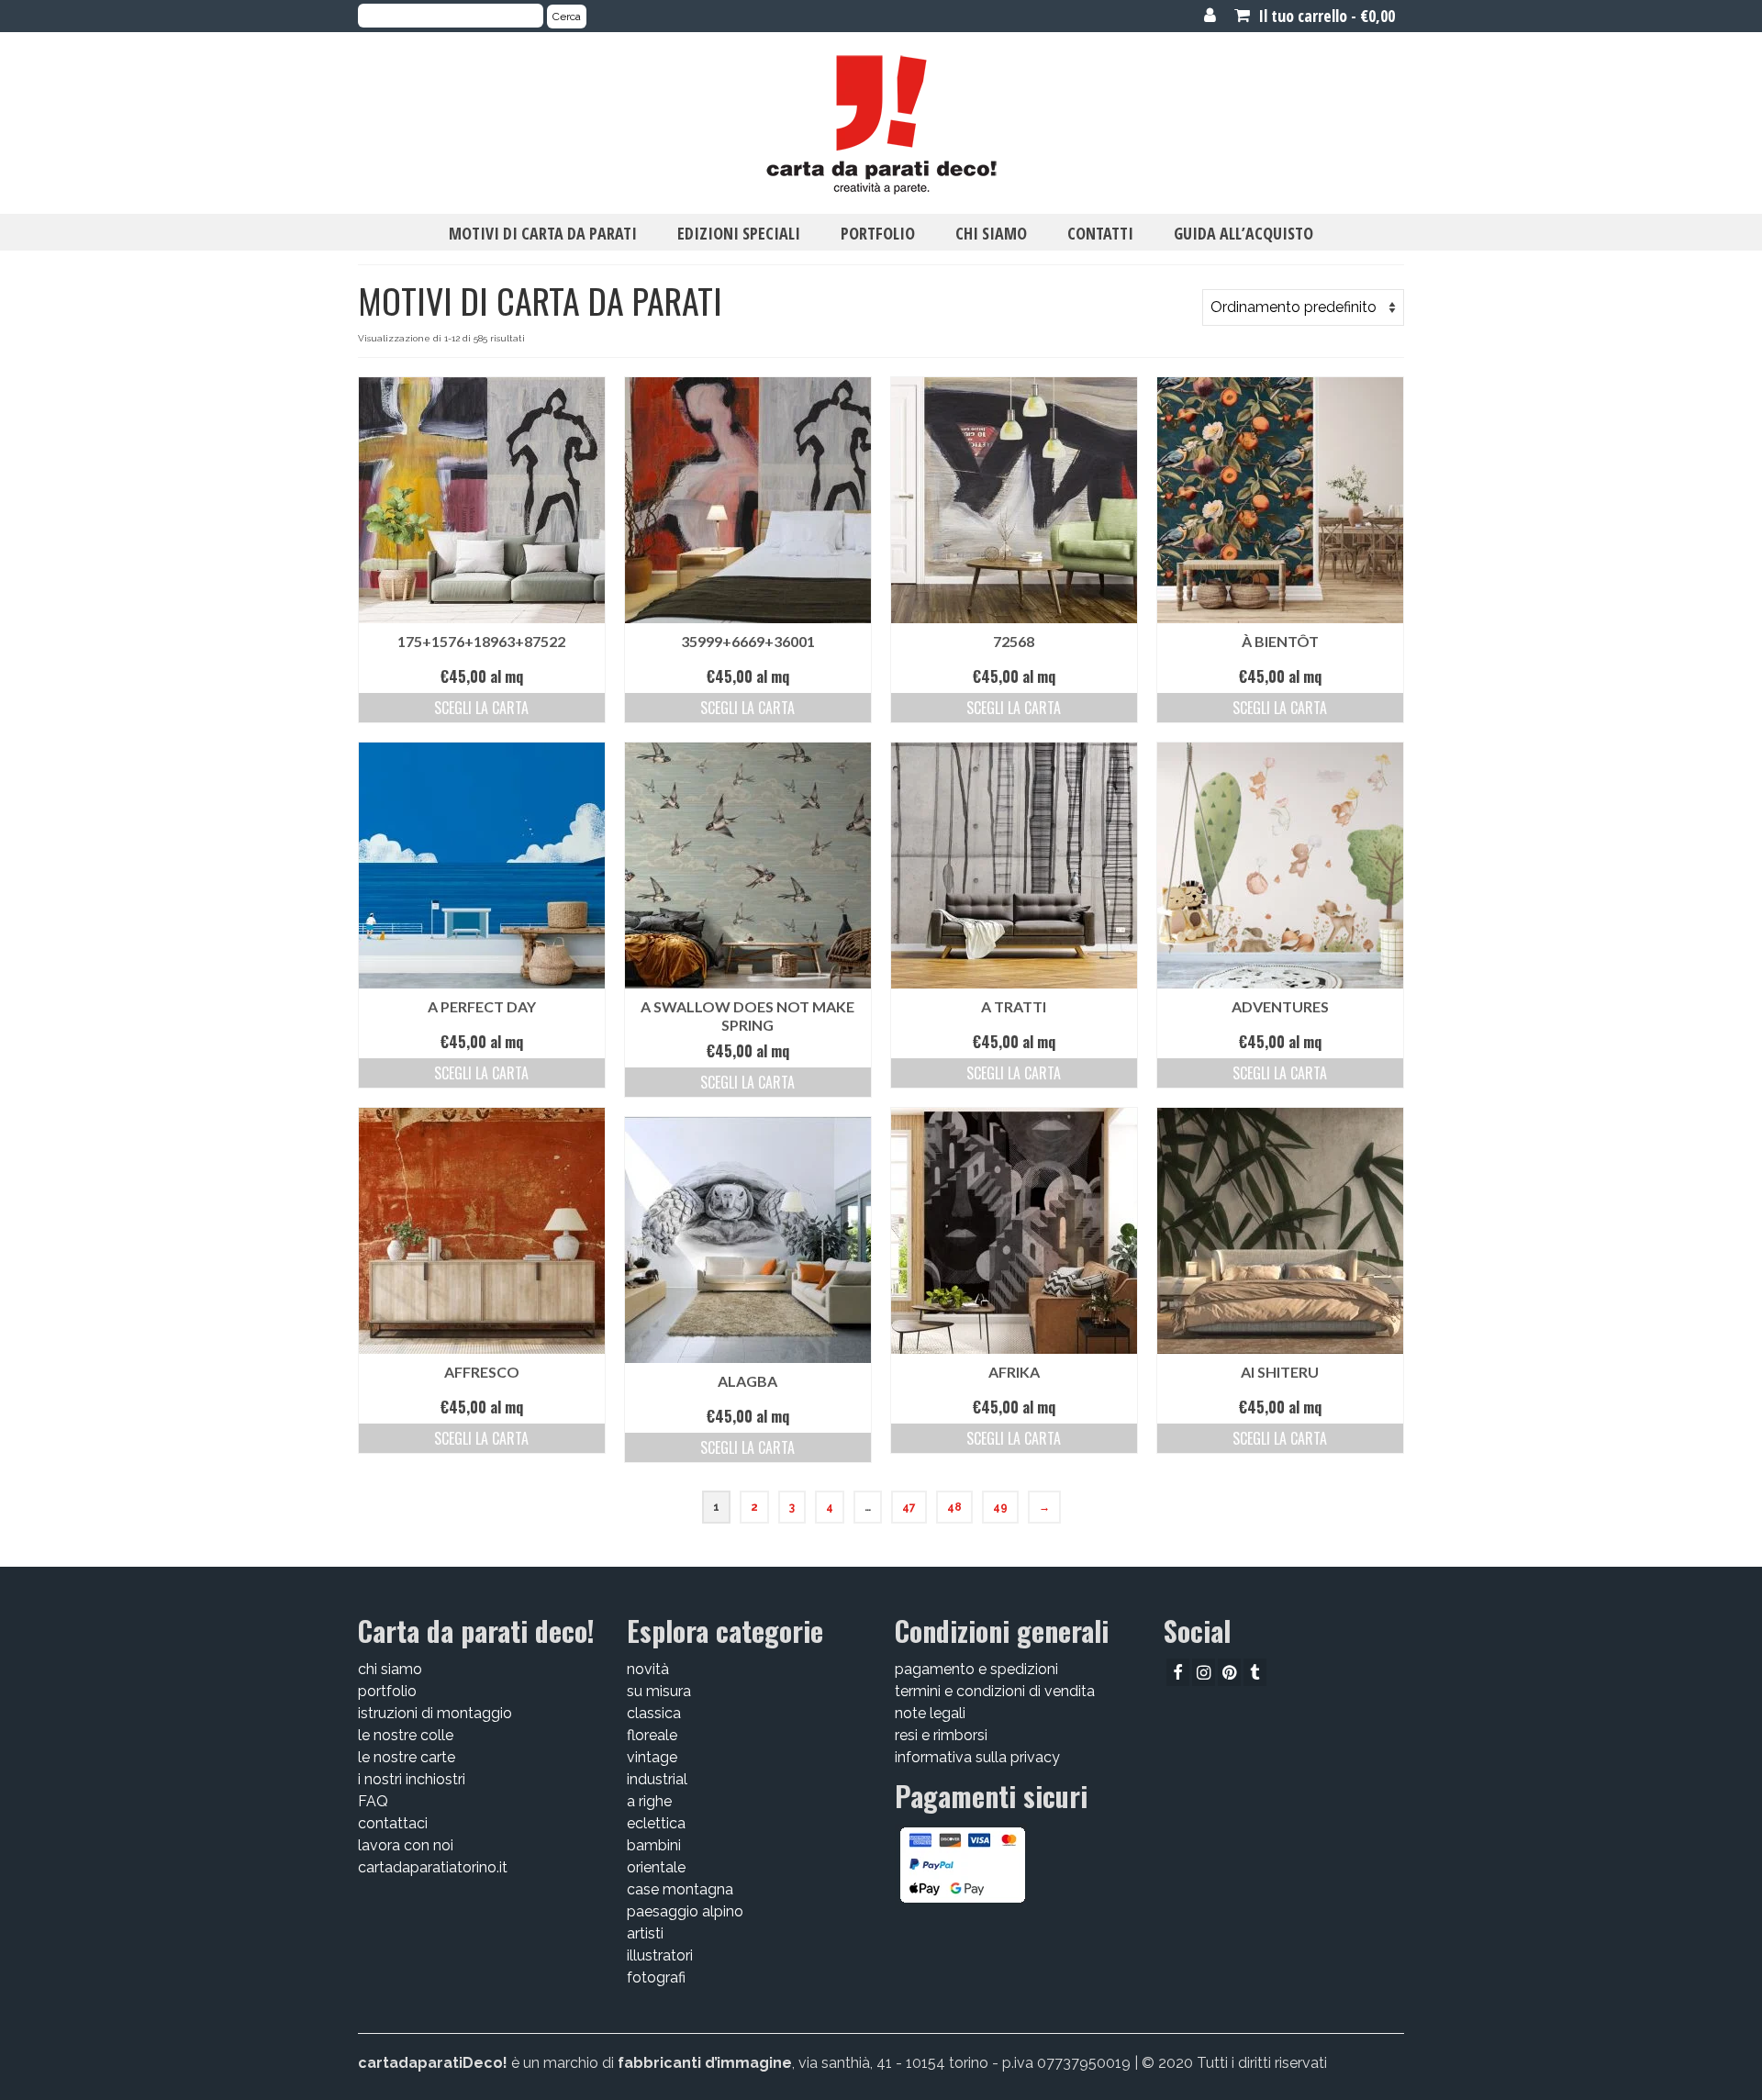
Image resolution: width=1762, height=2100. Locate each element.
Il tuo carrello (1325, 16)
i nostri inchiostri (412, 1779)
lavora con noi (406, 1845)
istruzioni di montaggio (435, 1713)
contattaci (393, 1823)
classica (654, 1713)
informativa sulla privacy (977, 1757)
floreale (652, 1735)
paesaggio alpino (685, 1911)
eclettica (656, 1823)
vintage (652, 1757)
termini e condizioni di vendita (995, 1691)
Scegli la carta (481, 708)
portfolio (387, 1691)
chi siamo (390, 1669)
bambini (654, 1845)
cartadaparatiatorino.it (433, 1867)
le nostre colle (406, 1735)
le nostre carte (407, 1757)
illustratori (660, 1955)
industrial (657, 1779)
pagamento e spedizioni (976, 1669)
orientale (656, 1867)
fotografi (656, 1977)
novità (648, 1669)
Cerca (567, 17)
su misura (659, 1691)
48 (954, 1507)
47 (909, 1507)
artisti (645, 1933)
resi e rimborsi (941, 1735)
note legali (930, 1713)
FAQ (373, 1801)
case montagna (680, 1889)
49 (1000, 1507)
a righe (649, 1801)
